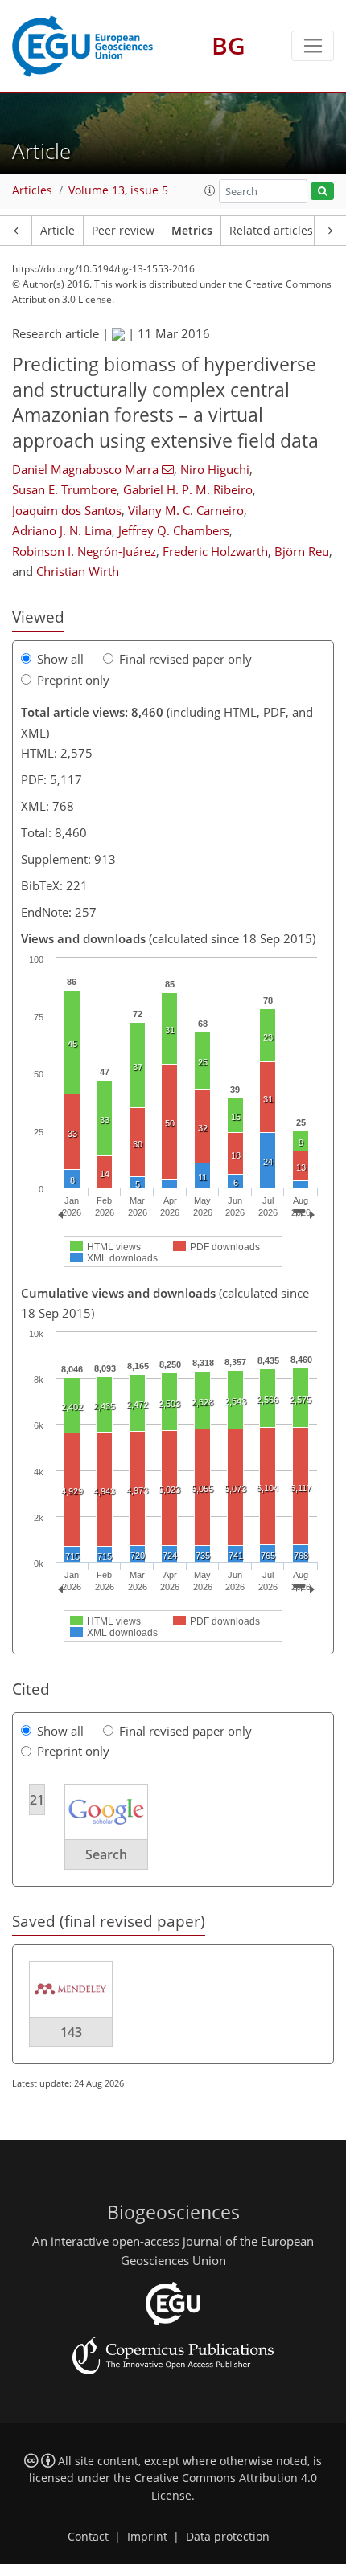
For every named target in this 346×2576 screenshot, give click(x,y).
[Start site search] (322, 192)
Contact (88, 2537)
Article (58, 231)
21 (37, 1800)
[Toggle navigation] (313, 46)
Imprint (147, 2537)
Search (106, 1854)
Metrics (192, 231)
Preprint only (73, 680)
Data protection (228, 2537)
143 (71, 2032)
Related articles (271, 231)
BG (229, 45)
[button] (210, 190)
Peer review (123, 231)
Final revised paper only (185, 659)
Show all (60, 659)
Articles (32, 190)
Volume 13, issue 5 (118, 190)
